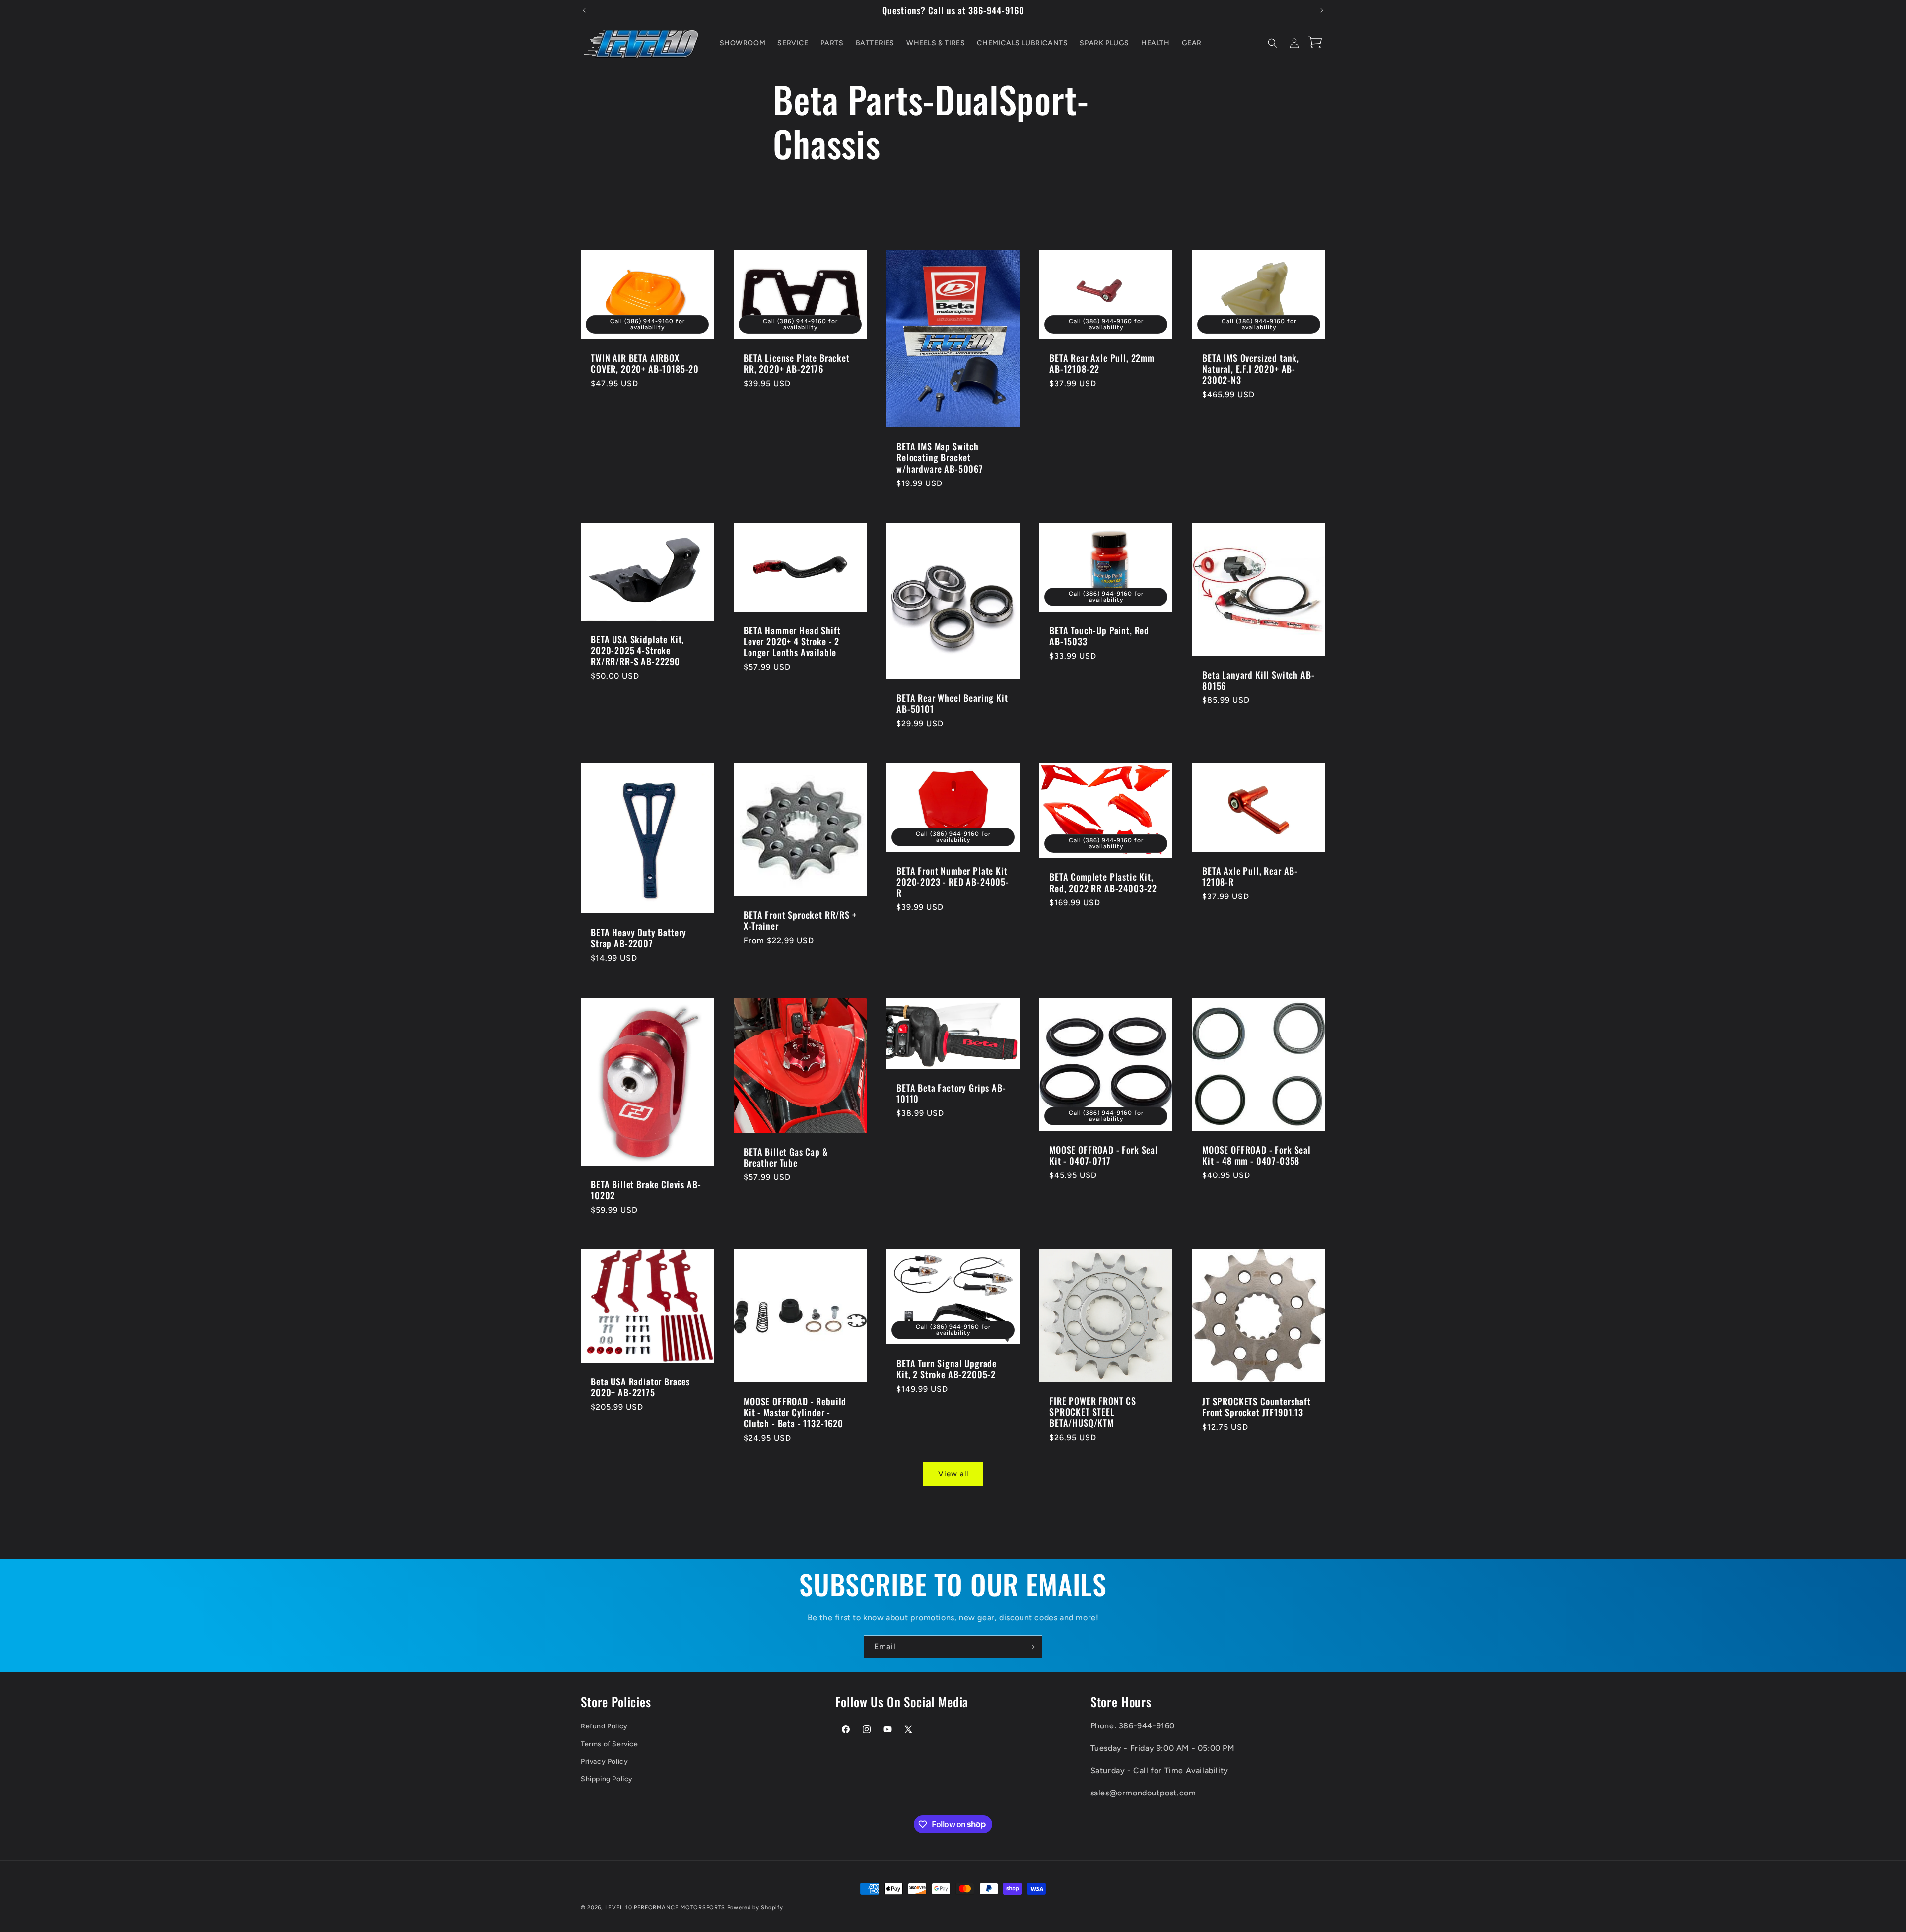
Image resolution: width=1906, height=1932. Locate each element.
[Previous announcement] (584, 10)
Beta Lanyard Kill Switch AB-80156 (1259, 680)
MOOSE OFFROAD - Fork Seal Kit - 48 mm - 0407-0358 (1257, 1155)
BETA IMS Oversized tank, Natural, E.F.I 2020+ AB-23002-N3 (1251, 369)
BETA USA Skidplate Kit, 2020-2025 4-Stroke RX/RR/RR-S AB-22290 (637, 650)
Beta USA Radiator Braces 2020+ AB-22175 (640, 1387)
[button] (1273, 43)
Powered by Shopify (755, 1907)
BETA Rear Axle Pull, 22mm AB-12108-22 (1102, 363)
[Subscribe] (1031, 1647)
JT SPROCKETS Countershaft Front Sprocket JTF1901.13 (1257, 1407)
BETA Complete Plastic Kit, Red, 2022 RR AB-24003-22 (1103, 883)
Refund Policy (604, 1726)
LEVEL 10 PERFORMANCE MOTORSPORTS (665, 1907)
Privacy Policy (604, 1761)
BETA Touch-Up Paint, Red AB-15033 (1099, 635)
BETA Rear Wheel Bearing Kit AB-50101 (952, 703)
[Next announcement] (1322, 10)
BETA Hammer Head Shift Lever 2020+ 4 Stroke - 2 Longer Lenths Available (792, 641)
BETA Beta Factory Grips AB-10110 (951, 1093)
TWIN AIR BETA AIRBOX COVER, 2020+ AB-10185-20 (645, 363)
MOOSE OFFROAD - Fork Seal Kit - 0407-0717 (1104, 1155)
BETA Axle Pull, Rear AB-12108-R (1250, 876)
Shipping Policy (607, 1779)
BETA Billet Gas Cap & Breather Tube (786, 1157)
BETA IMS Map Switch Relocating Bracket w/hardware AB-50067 (940, 457)
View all (953, 1474)
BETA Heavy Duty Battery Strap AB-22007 (639, 938)
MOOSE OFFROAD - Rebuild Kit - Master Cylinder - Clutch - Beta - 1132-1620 (795, 1412)
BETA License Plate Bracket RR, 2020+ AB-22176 (797, 363)
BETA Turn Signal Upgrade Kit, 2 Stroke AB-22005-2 (947, 1369)
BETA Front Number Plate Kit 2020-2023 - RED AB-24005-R (953, 882)
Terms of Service (610, 1744)
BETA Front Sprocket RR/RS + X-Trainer (800, 920)
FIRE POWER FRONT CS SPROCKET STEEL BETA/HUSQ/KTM (1093, 1411)
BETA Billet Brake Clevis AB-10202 (646, 1190)
